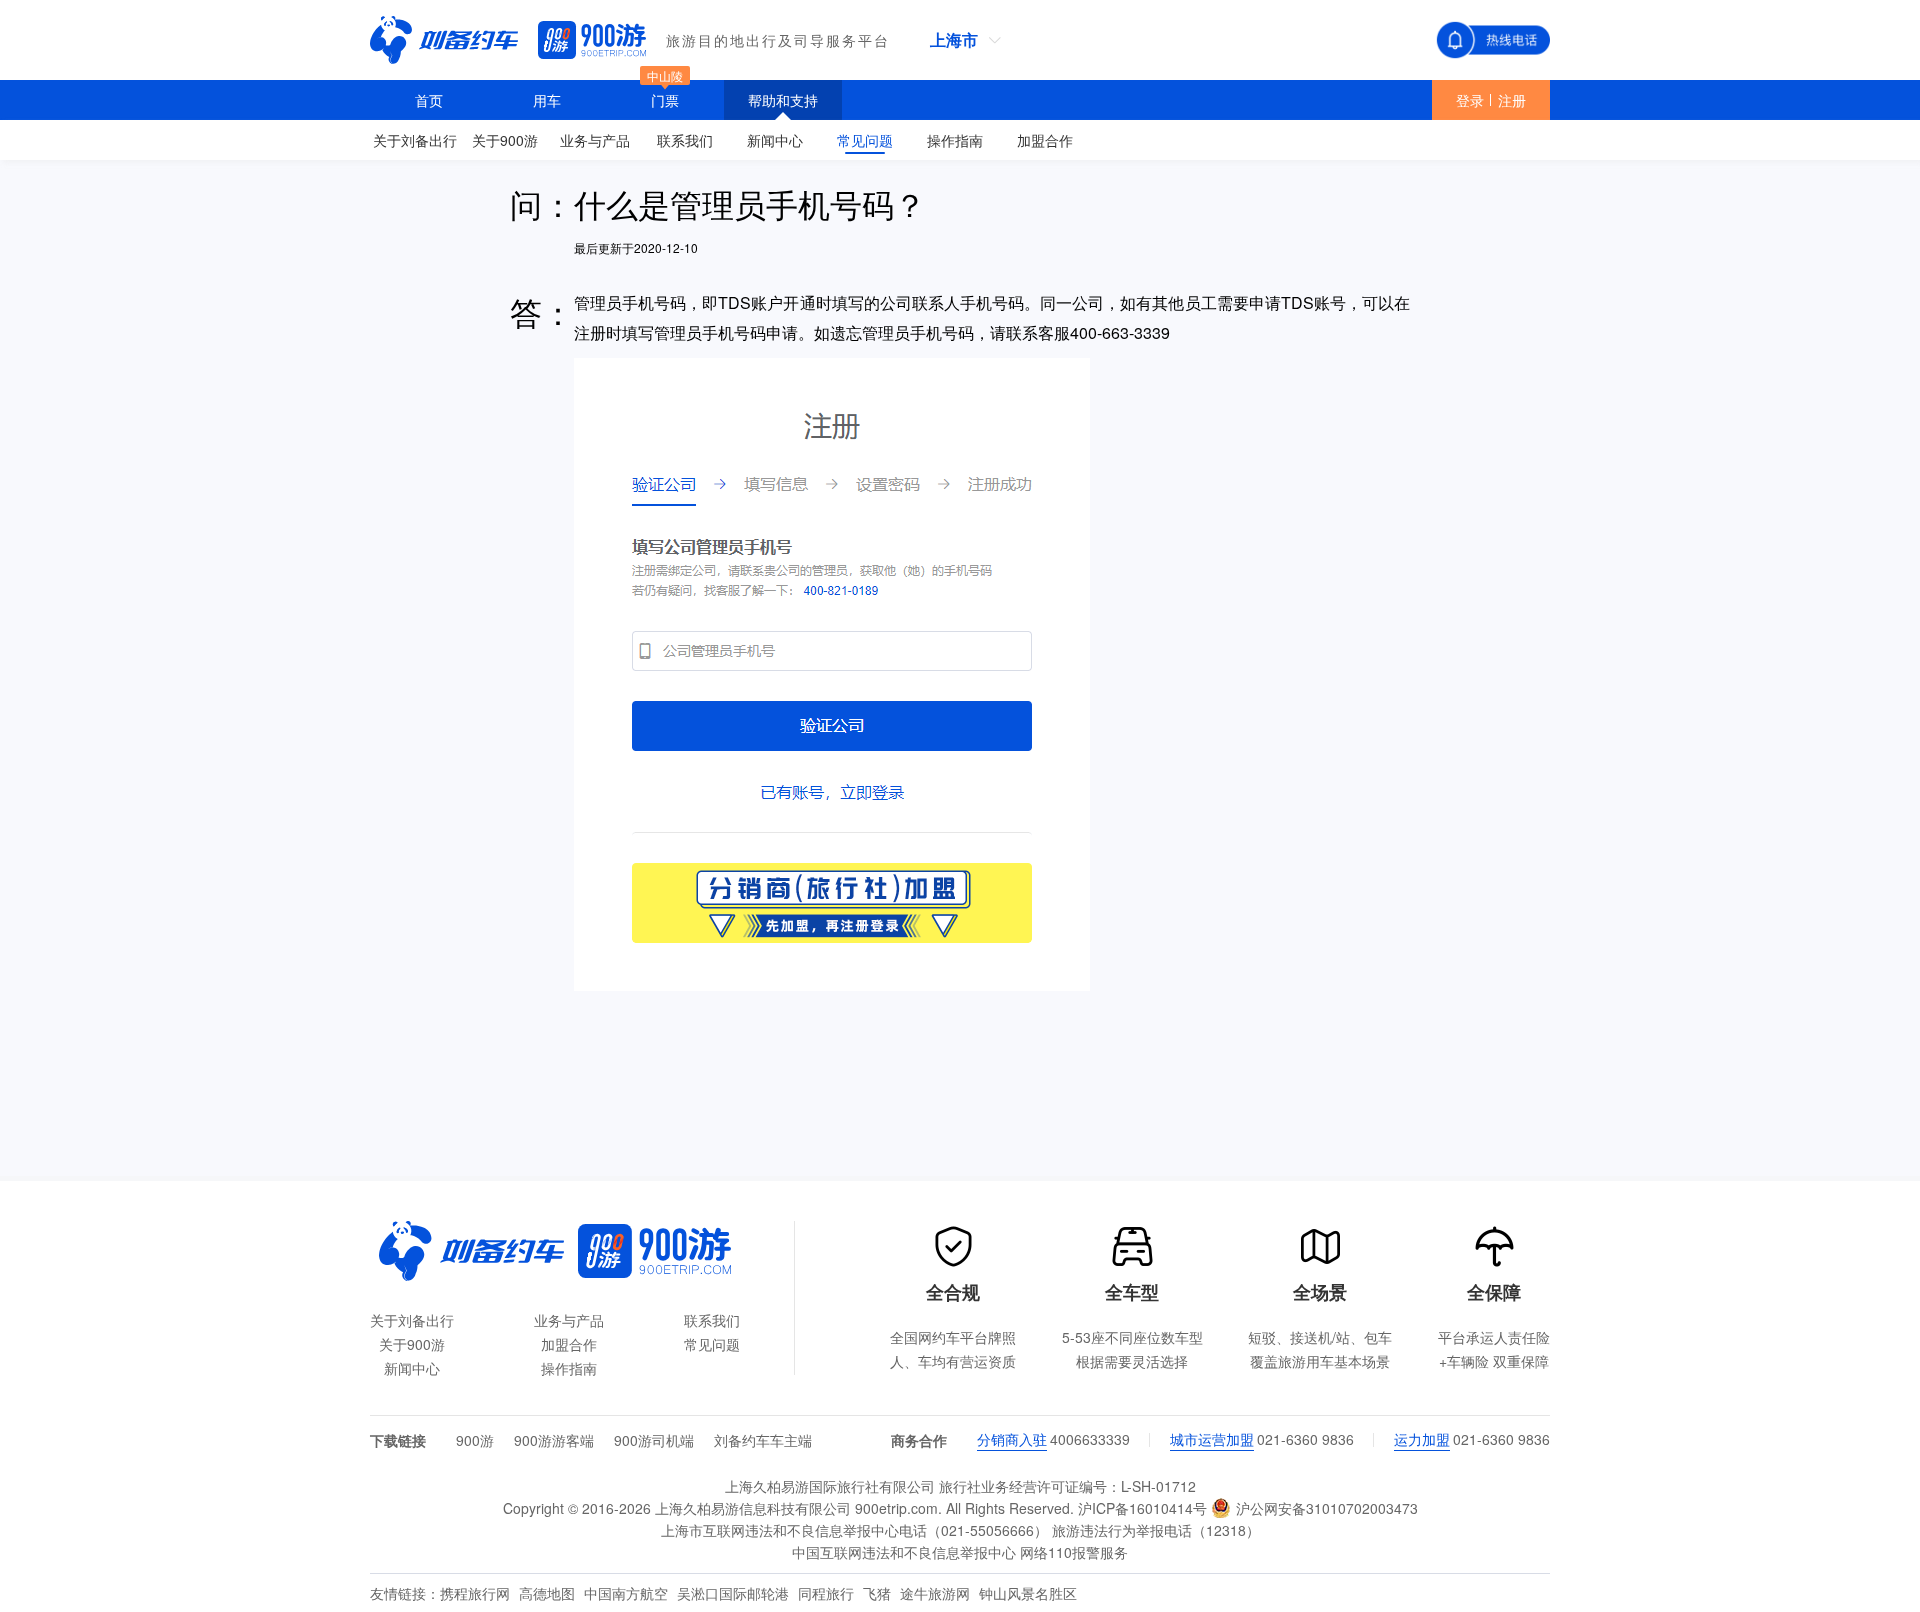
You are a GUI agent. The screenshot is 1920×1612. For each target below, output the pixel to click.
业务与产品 (569, 1320)
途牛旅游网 (937, 1593)
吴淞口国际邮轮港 (735, 1593)
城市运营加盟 (1212, 1439)
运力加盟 (1422, 1439)
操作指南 (569, 1368)
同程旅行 (828, 1593)
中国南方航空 (628, 1593)
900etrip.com (896, 1508)
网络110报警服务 (1074, 1552)
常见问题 (712, 1344)
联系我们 (712, 1320)
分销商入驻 (1012, 1439)
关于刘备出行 (412, 1320)
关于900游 (412, 1344)
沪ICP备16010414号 (1142, 1508)
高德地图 (549, 1593)
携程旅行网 (477, 1593)
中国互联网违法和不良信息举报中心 (904, 1552)
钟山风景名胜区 (1028, 1593)
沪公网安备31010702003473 (1325, 1508)
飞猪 (879, 1593)
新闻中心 (412, 1368)
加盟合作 (569, 1344)
